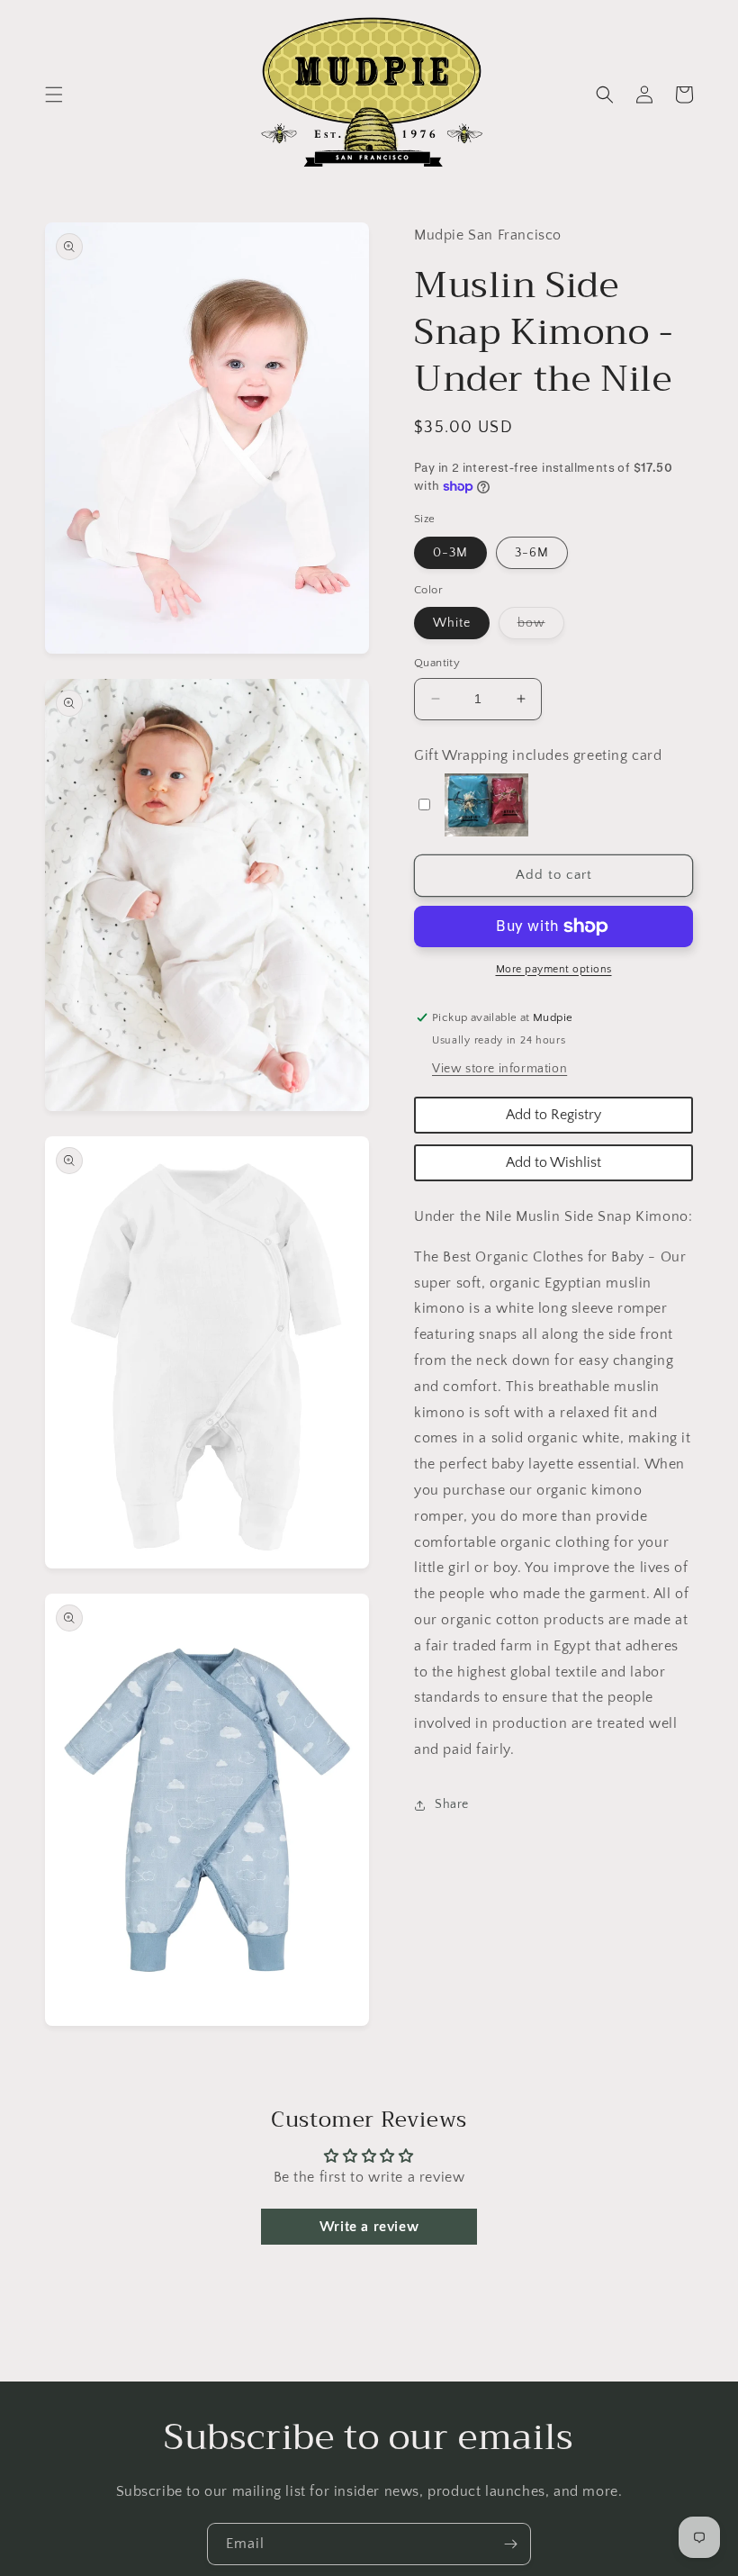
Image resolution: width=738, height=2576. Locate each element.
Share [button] (452, 1804)
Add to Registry (553, 1115)
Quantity (437, 663)
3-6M (532, 553)
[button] (54, 95)
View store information (499, 1069)
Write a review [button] (369, 2227)
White (452, 623)
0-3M (450, 553)
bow (541, 627)
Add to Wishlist (553, 1162)
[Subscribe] (510, 2544)
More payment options (554, 969)
